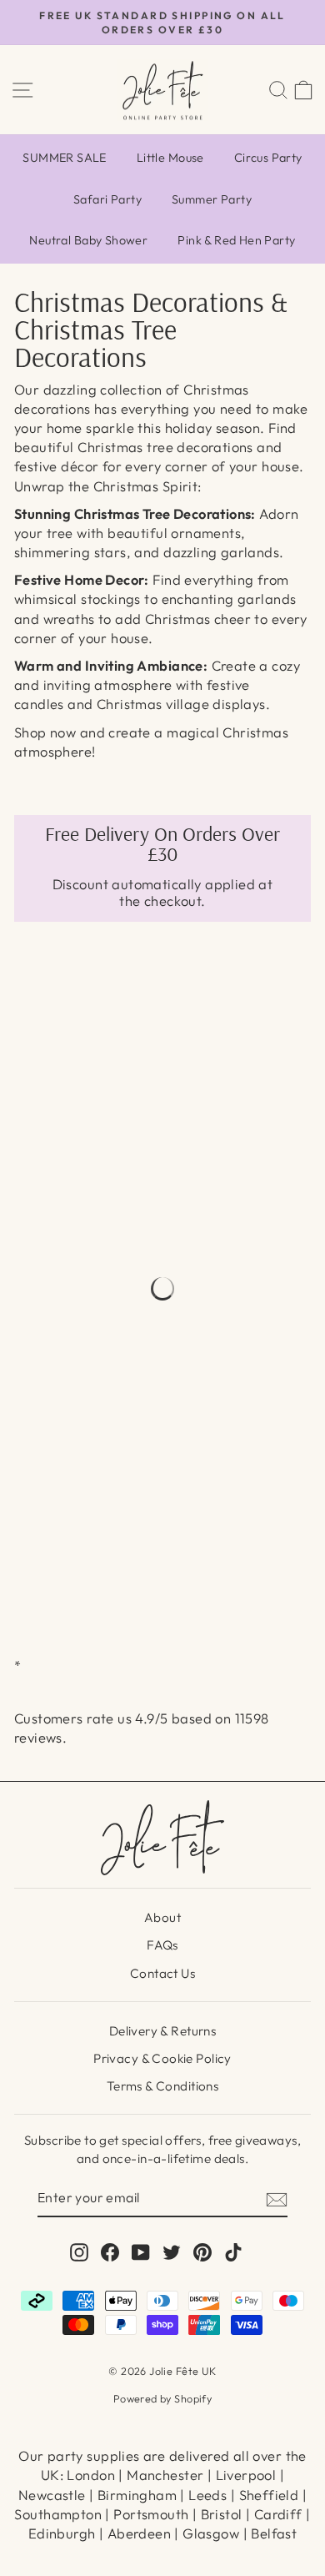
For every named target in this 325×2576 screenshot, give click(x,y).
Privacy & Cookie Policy (162, 2058)
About (162, 1917)
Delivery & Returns (162, 2031)
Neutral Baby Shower (88, 240)
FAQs (162, 1945)
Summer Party (212, 199)
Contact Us (162, 1973)
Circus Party (268, 158)
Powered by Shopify (162, 2398)
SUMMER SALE (65, 158)
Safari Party (107, 199)
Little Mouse (170, 158)
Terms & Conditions (162, 2086)
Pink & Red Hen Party (236, 240)
